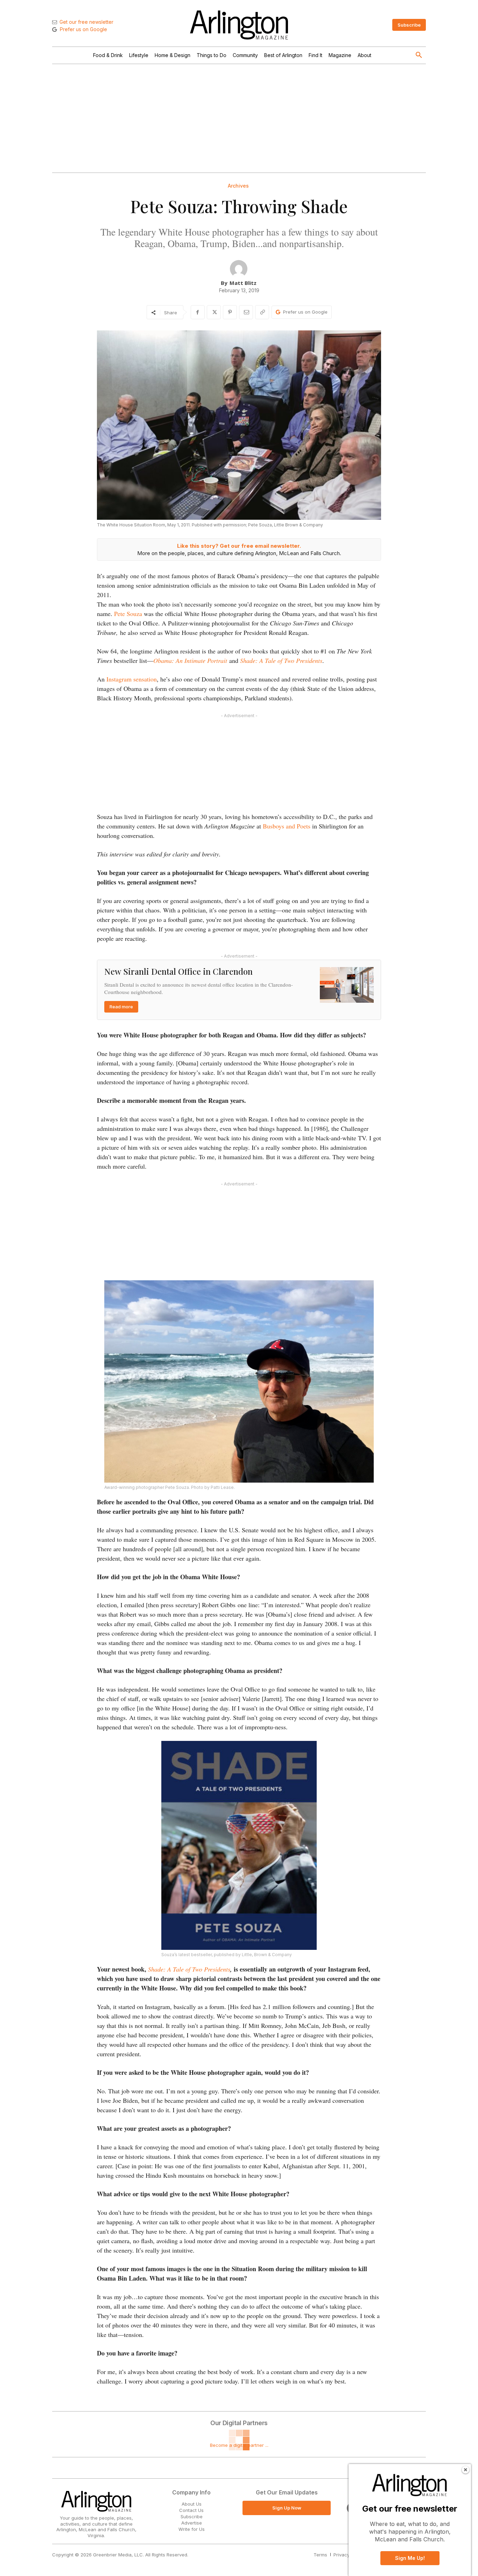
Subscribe (192, 2516)
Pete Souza (129, 614)
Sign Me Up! (410, 2558)
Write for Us (192, 2529)
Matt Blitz (243, 283)
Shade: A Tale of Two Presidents (189, 1969)
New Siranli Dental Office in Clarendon (178, 971)
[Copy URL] (262, 312)
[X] (214, 312)
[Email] (246, 312)
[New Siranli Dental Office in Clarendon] (347, 985)
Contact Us (191, 2510)
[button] (419, 55)
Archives (238, 186)
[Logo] (239, 25)
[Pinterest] (230, 312)
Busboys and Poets (287, 826)
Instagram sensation (132, 679)
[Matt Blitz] (239, 269)
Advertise (192, 2523)
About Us (192, 2504)
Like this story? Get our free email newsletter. (239, 546)
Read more (121, 1007)
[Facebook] (198, 312)
